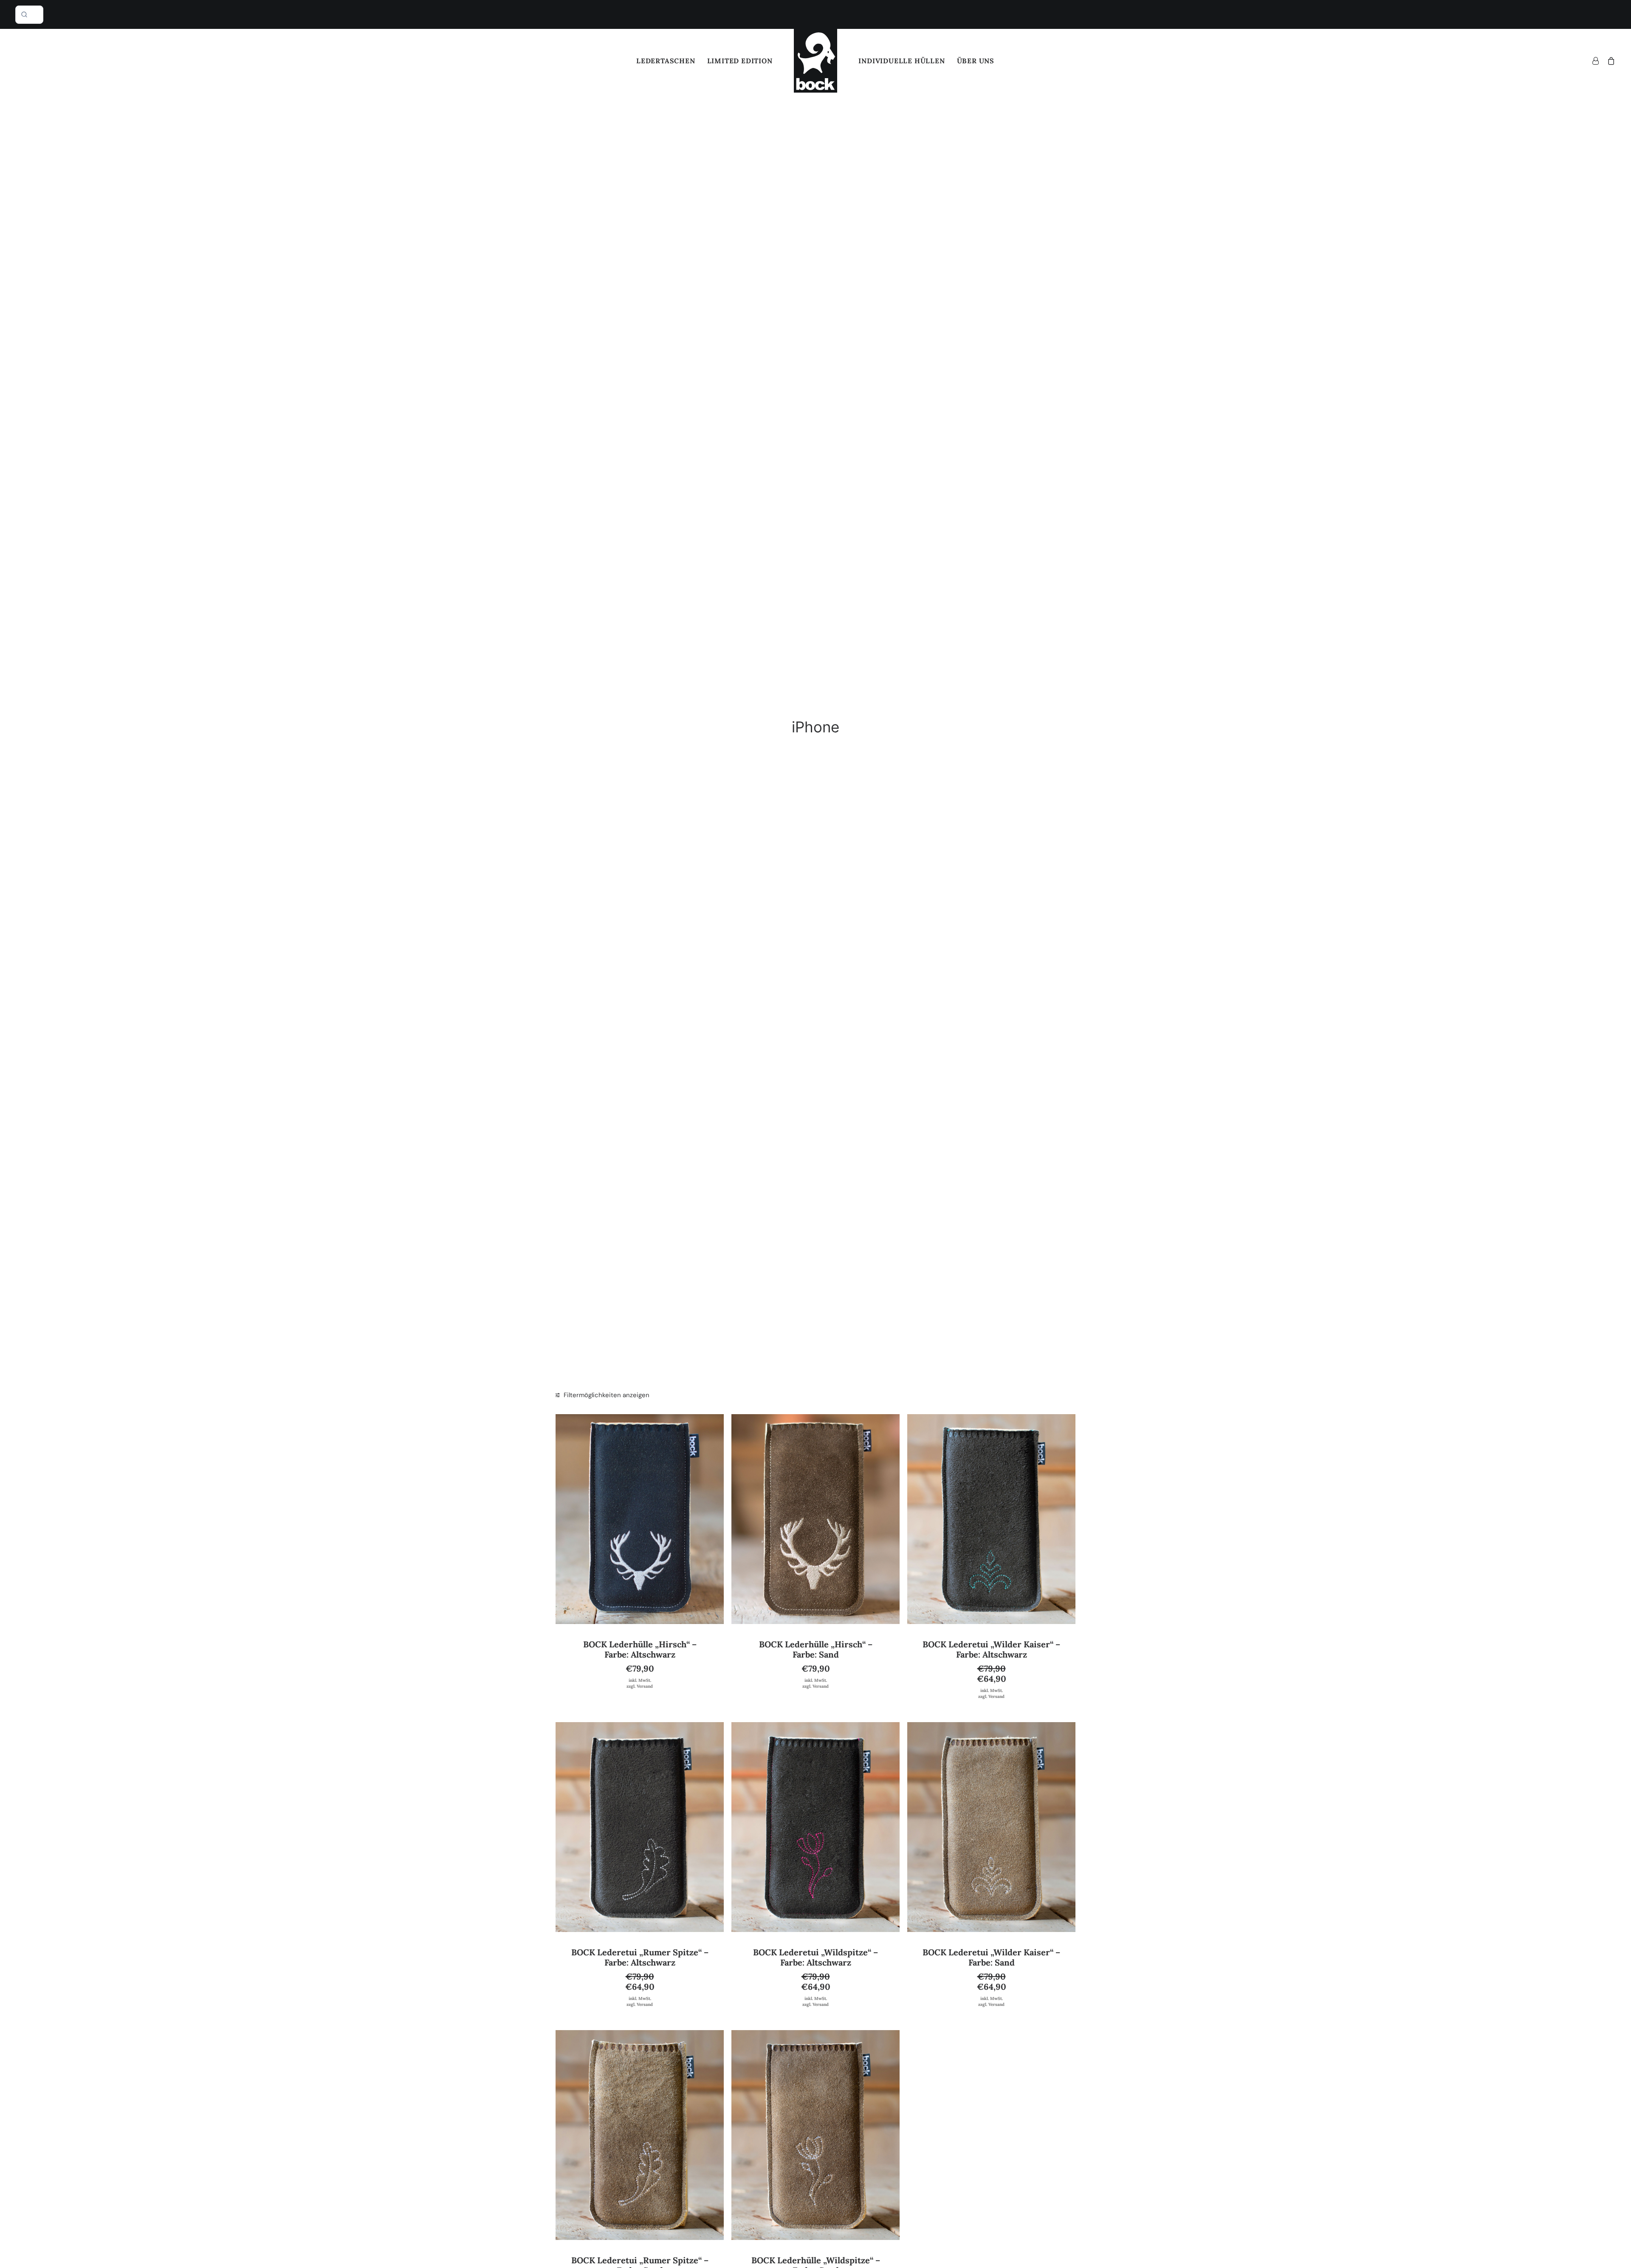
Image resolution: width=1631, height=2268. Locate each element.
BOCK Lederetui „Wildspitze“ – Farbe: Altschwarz (815, 1957)
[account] (1598, 61)
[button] (640, 1519)
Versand (645, 1686)
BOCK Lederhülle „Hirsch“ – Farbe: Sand (816, 1649)
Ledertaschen (666, 61)
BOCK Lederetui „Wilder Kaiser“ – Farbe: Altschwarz (991, 1649)
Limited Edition (740, 61)
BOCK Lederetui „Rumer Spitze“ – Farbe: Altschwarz (640, 1957)
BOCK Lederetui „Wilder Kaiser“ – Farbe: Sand (991, 1957)
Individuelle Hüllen (902, 61)
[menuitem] (666, 61)
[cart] (1610, 61)
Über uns (976, 61)
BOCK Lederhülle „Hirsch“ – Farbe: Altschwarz (640, 1649)
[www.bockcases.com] (816, 61)
